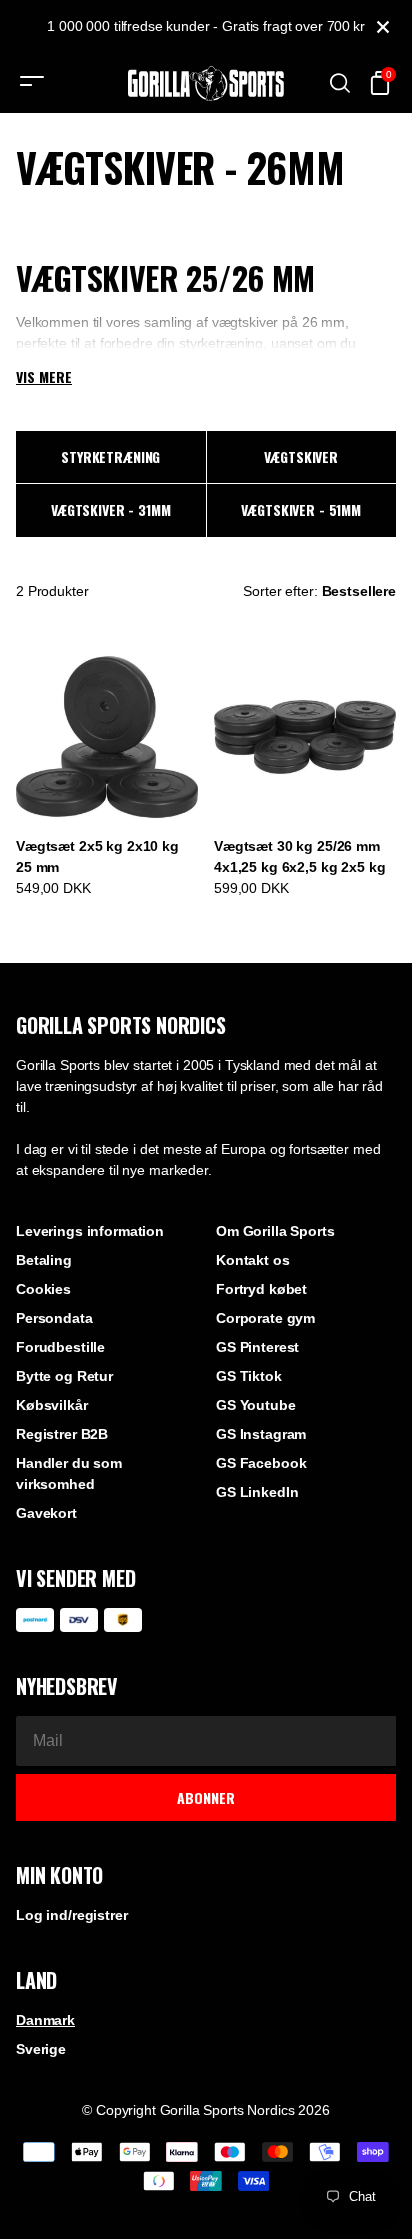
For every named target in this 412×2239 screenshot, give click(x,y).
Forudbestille (60, 1347)
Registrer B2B (62, 1434)
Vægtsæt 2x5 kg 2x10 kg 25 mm (97, 856)
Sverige (41, 2049)
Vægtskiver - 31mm (111, 509)
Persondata (54, 1318)
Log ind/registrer (72, 1915)
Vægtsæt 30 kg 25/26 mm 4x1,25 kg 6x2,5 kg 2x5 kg (300, 856)
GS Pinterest (257, 1347)
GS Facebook (261, 1463)
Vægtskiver (301, 456)
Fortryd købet (261, 1289)
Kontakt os (253, 1260)
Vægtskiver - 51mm (301, 509)
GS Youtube (256, 1405)
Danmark (45, 2020)
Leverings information (90, 1231)
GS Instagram (261, 1434)
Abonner (206, 1797)
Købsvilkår (52, 1405)
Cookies (43, 1289)
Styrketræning (110, 456)
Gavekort (46, 1513)
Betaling (44, 1260)
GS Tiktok (249, 1376)
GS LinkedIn (257, 1492)
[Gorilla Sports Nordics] (206, 83)
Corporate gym (265, 1318)
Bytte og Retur (64, 1376)
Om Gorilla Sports (275, 1231)
